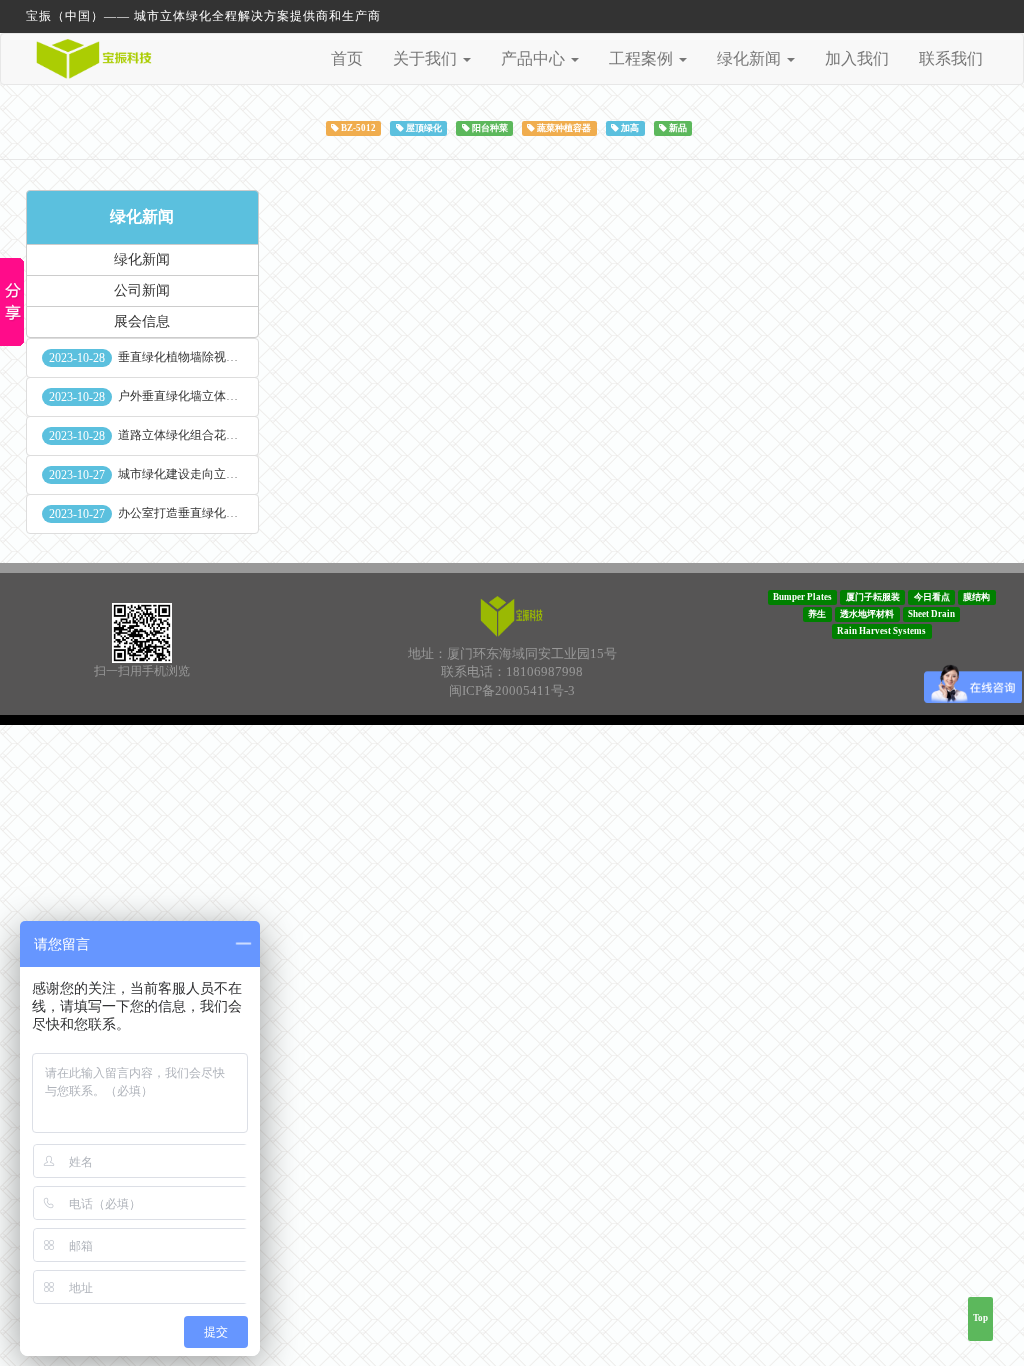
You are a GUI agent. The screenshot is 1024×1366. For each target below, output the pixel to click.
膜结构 (976, 597)
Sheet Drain (931, 614)
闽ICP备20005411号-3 (512, 690)
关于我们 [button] (427, 58)
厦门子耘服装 (873, 597)
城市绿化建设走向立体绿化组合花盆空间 (226, 474)
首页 (347, 58)
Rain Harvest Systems (881, 631)
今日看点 (932, 597)
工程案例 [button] (643, 58)
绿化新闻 (142, 216)
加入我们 (857, 58)
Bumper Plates (802, 597)
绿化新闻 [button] (751, 58)
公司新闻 (142, 290)
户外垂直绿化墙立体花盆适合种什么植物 (226, 396)
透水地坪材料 (867, 614)
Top (980, 1318)
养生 (817, 614)
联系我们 (951, 58)
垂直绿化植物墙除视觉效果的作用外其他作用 (238, 357)
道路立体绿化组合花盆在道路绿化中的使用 (232, 435)
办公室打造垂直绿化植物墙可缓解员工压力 (232, 513)
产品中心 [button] (535, 58)
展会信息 (142, 321)
